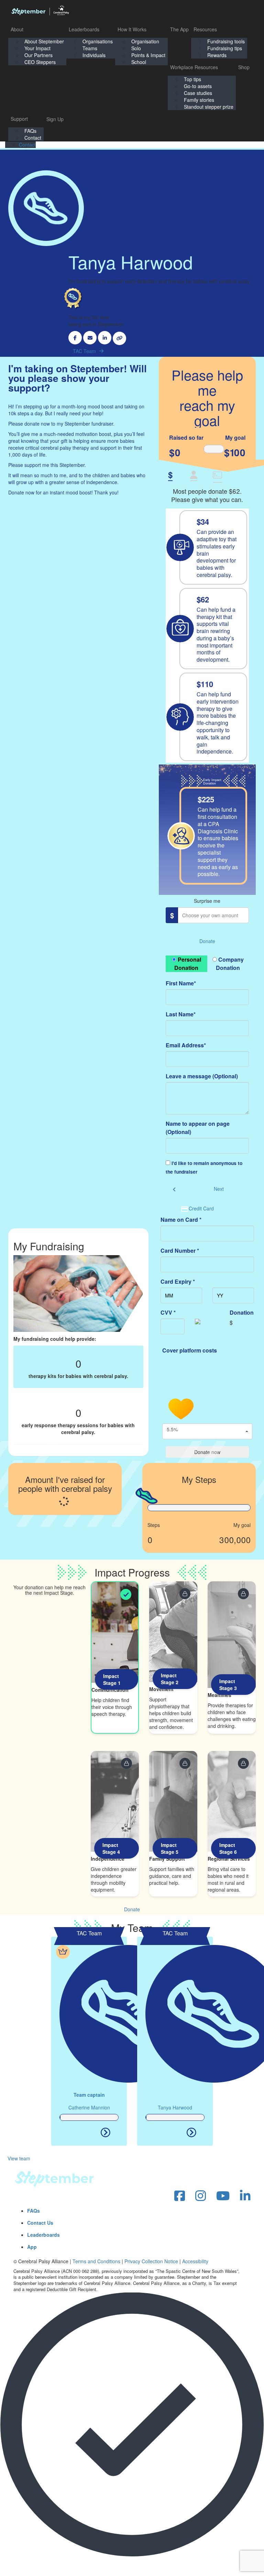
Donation (242, 1312)
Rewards (217, 55)
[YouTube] (223, 2196)
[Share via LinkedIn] (105, 338)
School (139, 62)
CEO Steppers (40, 62)
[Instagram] (201, 2196)
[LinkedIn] (245, 2196)
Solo (136, 48)
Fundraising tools (226, 41)
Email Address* (186, 1045)
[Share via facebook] (75, 338)
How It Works (132, 29)
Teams (90, 48)
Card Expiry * (178, 1281)
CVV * (168, 1312)
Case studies (198, 93)
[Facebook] (180, 2196)
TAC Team (84, 351)
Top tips (192, 79)
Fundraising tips (225, 48)
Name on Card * (181, 1220)
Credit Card (201, 1208)
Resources (205, 29)
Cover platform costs (190, 1350)
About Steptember (44, 41)
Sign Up (55, 119)
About (17, 29)
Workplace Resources (194, 67)
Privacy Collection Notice (151, 2261)
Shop (244, 67)
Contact (33, 138)
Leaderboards (84, 29)
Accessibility (195, 2261)
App (32, 2247)
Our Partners (38, 55)
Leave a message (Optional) (202, 1076)
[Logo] (40, 10)
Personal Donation (188, 964)
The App (179, 29)
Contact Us (40, 2223)
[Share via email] (90, 338)
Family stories (199, 100)
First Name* (181, 983)
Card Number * (180, 1250)
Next (219, 1189)
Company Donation (230, 964)
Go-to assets (198, 86)
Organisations (98, 41)
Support (19, 119)
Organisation (145, 41)
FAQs (30, 131)
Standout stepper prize (209, 107)
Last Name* (181, 1014)
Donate (207, 941)
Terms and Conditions (96, 2261)
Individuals (94, 55)
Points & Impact (148, 55)
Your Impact (37, 48)
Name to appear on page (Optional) (198, 1128)
